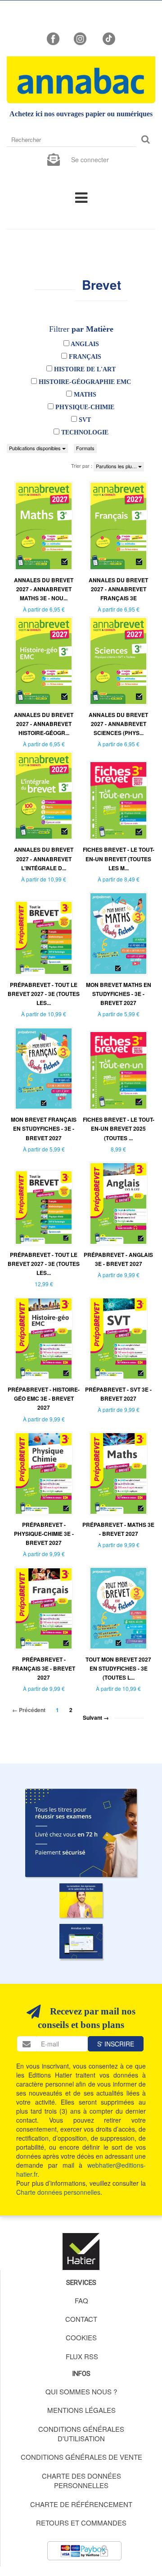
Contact (81, 2319)
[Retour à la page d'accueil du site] (81, 80)
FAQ (81, 2300)
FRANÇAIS (84, 357)
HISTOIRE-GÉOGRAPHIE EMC (84, 382)
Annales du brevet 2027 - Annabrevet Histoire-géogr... (44, 724)
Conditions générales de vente (81, 2457)
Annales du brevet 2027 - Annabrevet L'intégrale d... (44, 859)
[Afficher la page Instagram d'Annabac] (80, 38)
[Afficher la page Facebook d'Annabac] (53, 38)
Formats (85, 448)
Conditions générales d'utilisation (81, 2434)
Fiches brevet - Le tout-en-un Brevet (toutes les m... (119, 859)
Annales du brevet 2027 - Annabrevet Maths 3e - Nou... (44, 589)
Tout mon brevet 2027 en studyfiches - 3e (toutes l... (118, 1668)
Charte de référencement (81, 2504)
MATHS (84, 395)
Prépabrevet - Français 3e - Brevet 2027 (44, 1668)
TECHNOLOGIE (84, 432)
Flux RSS (82, 2356)
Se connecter (90, 160)
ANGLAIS (84, 344)
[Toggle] (81, 197)
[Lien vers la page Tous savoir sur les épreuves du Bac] (81, 1900)
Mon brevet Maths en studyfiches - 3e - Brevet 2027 (119, 994)
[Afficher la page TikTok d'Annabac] (108, 38)
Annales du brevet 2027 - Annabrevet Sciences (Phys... (118, 724)
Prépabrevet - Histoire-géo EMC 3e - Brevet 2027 (44, 1398)
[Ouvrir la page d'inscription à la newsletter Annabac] (54, 159)
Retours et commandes (81, 2523)
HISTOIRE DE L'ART (84, 369)
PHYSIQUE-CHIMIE (84, 407)
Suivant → (96, 1717)
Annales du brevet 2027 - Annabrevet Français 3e (118, 589)
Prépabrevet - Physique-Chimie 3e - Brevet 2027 (44, 1534)
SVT (84, 420)
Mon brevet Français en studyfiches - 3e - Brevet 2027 (44, 1128)
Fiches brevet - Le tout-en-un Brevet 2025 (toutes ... (119, 1128)
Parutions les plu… (117, 466)
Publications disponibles (36, 448)
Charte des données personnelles (81, 2480)
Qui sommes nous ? (81, 2391)
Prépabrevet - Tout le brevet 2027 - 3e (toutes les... (44, 994)
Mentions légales (81, 2410)
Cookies (81, 2337)
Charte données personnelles (58, 2192)
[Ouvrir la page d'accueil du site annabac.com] (81, 1941)
